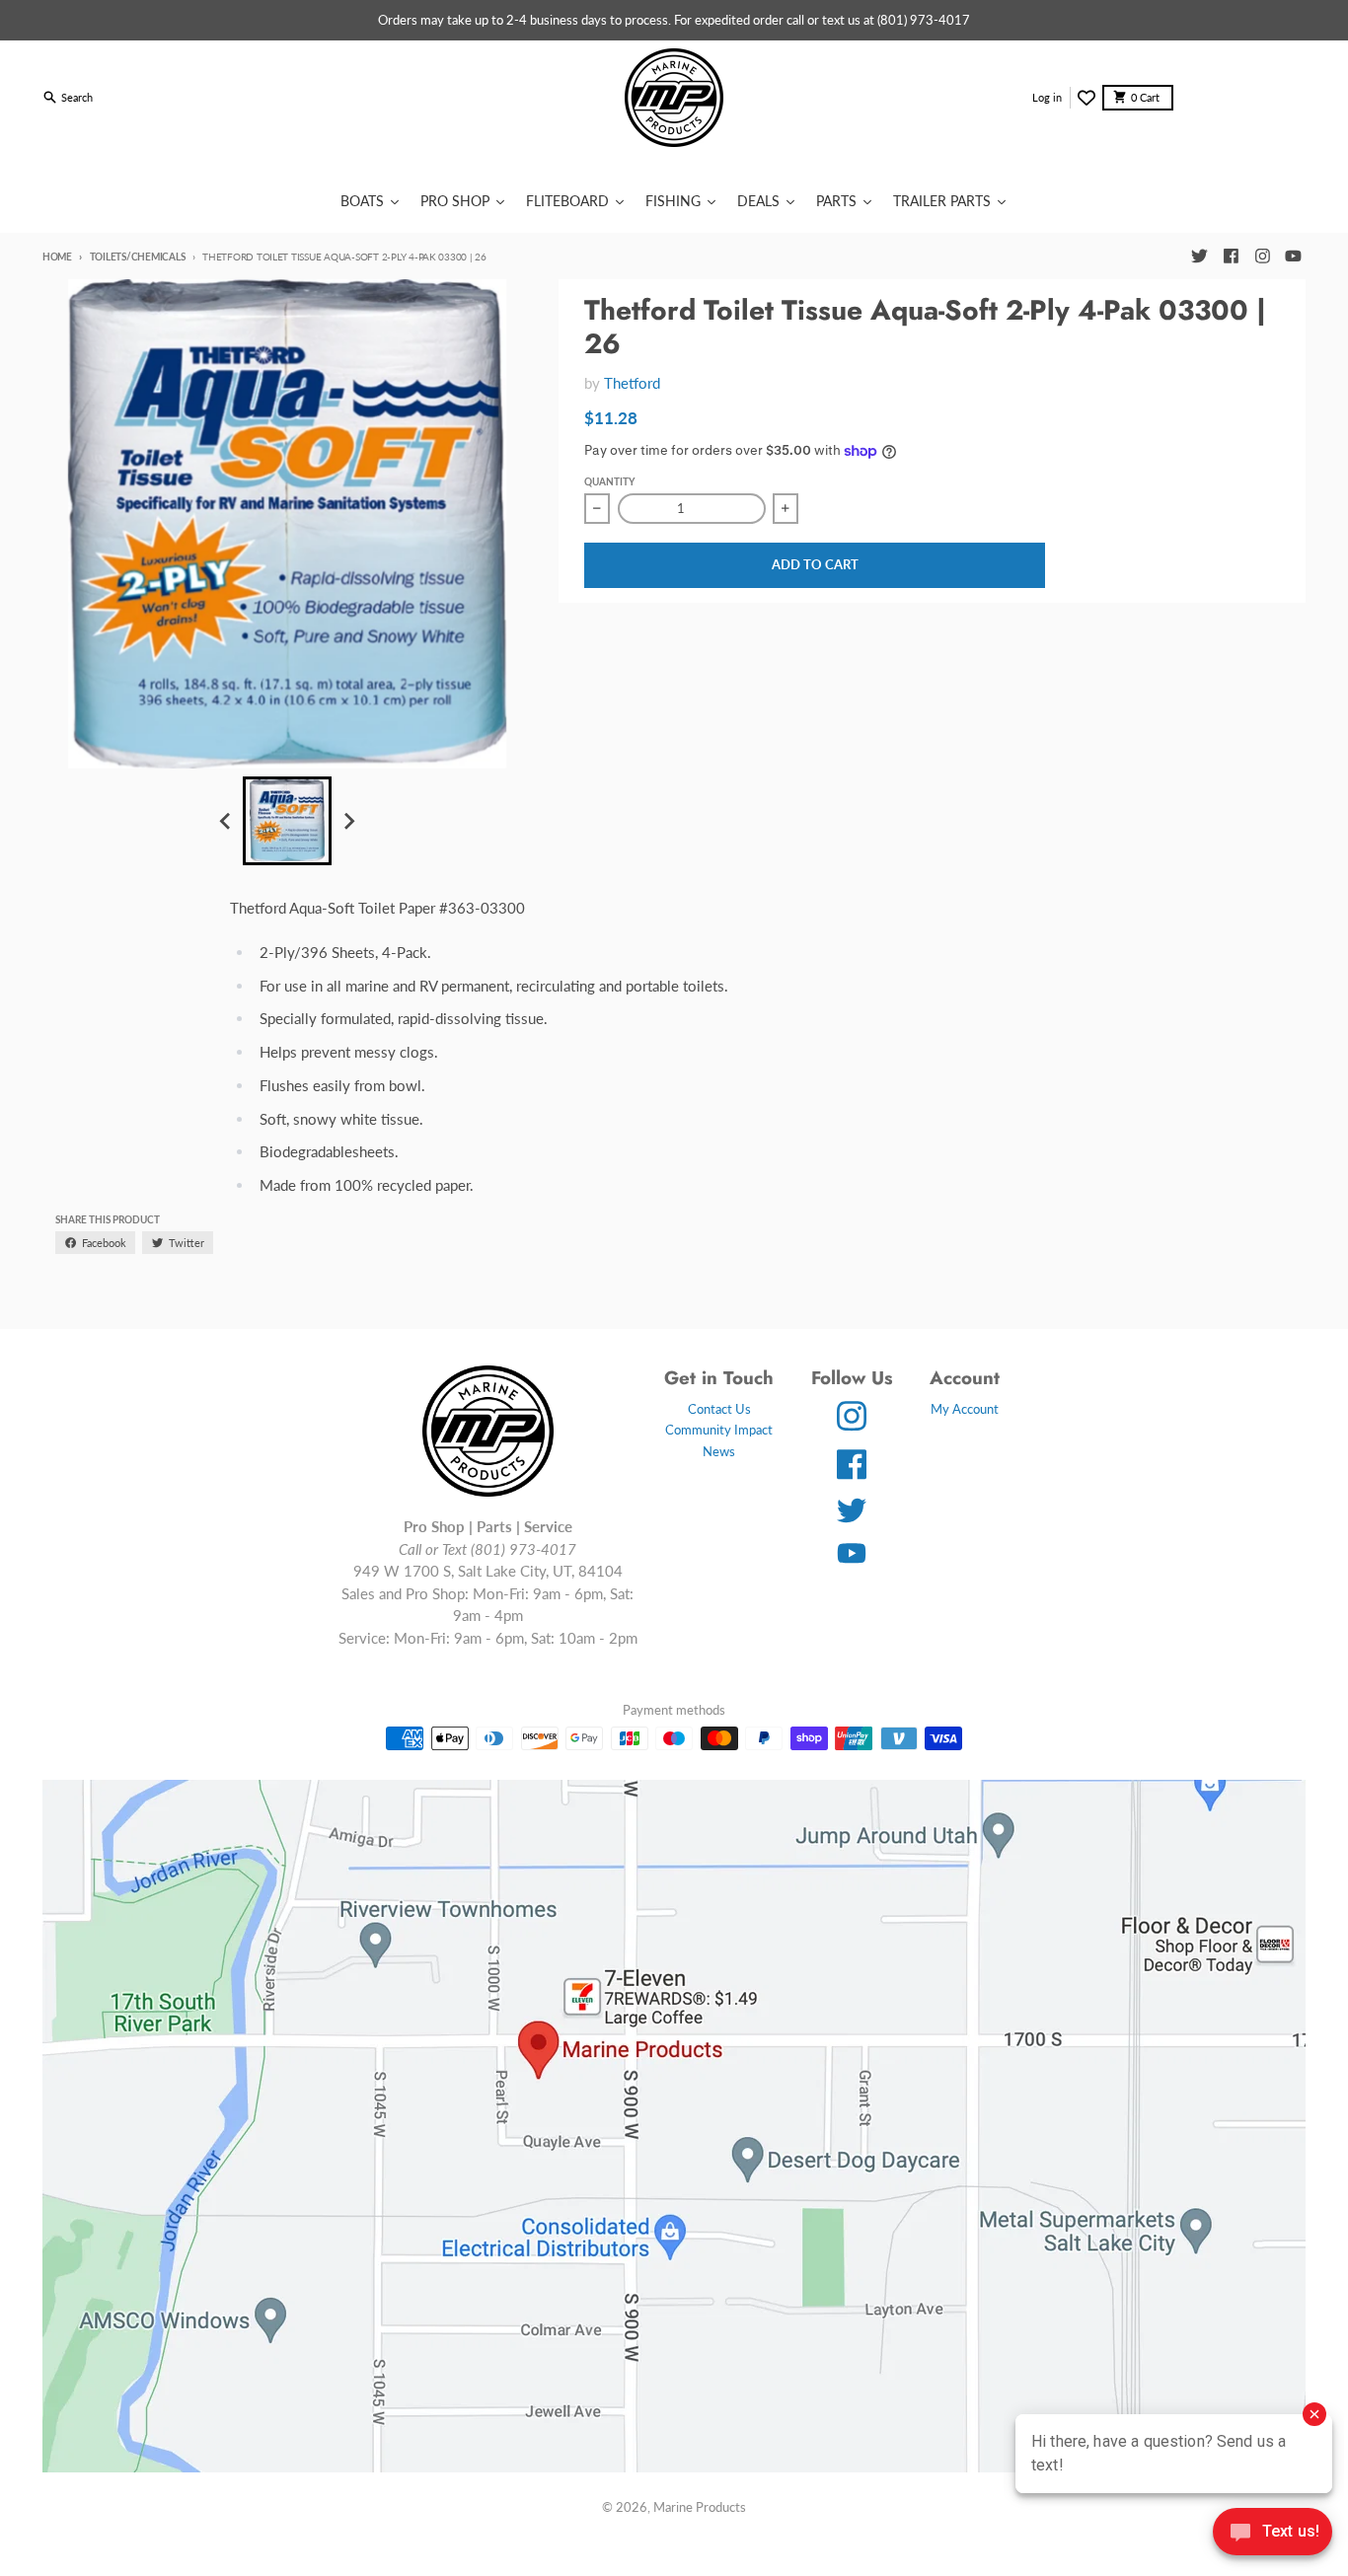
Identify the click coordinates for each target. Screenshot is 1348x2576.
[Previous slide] (226, 821)
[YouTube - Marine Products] (1294, 257)
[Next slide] (348, 821)
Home (57, 257)
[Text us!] (1273, 2534)
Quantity (609, 481)
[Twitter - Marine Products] (1199, 257)
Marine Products (700, 2507)
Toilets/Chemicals (137, 257)
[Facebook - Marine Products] (1231, 257)
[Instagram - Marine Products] (1262, 257)
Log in (1047, 97)
